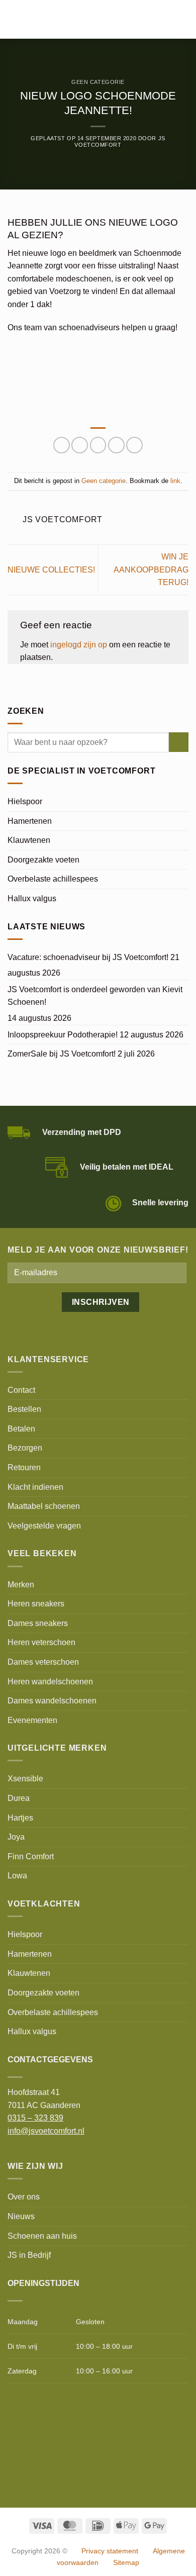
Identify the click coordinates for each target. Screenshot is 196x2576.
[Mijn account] (166, 20)
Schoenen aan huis (42, 2236)
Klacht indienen (35, 1487)
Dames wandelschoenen (52, 1701)
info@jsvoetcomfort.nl (46, 2131)
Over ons (24, 2197)
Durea (19, 1798)
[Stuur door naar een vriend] (98, 445)
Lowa (17, 1876)
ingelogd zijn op (79, 645)
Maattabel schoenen (44, 1506)
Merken (21, 1585)
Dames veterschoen (43, 1662)
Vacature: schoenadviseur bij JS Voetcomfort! (88, 957)
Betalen (21, 1429)
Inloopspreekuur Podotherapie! (63, 1035)
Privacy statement (110, 2551)
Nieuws (21, 2216)
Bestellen (24, 1409)
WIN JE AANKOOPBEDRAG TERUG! (151, 569)
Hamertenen (30, 821)
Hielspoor (25, 801)
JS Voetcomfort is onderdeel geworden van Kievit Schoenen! (95, 996)
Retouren (24, 1467)
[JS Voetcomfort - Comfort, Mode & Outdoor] (84, 20)
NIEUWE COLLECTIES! (51, 570)
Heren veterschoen (41, 1642)
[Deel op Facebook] (62, 445)
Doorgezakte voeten (43, 860)
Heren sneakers (36, 1604)
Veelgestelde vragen (44, 1526)
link (175, 481)
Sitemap (126, 2562)
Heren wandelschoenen (50, 1682)
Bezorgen (25, 1448)
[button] (14, 19)
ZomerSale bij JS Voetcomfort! (62, 1054)
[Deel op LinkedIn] (134, 445)
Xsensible (25, 1779)
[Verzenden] (179, 742)
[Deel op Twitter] (80, 445)
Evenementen (32, 1720)
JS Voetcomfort (120, 141)
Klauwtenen (29, 840)
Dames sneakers (38, 1623)
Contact (21, 1390)
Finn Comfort (31, 1856)
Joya (16, 1837)
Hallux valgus (32, 898)
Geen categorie (98, 82)
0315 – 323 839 (35, 2118)
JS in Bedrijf (29, 2255)
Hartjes (20, 1818)
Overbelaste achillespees (53, 879)
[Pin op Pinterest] (116, 445)
